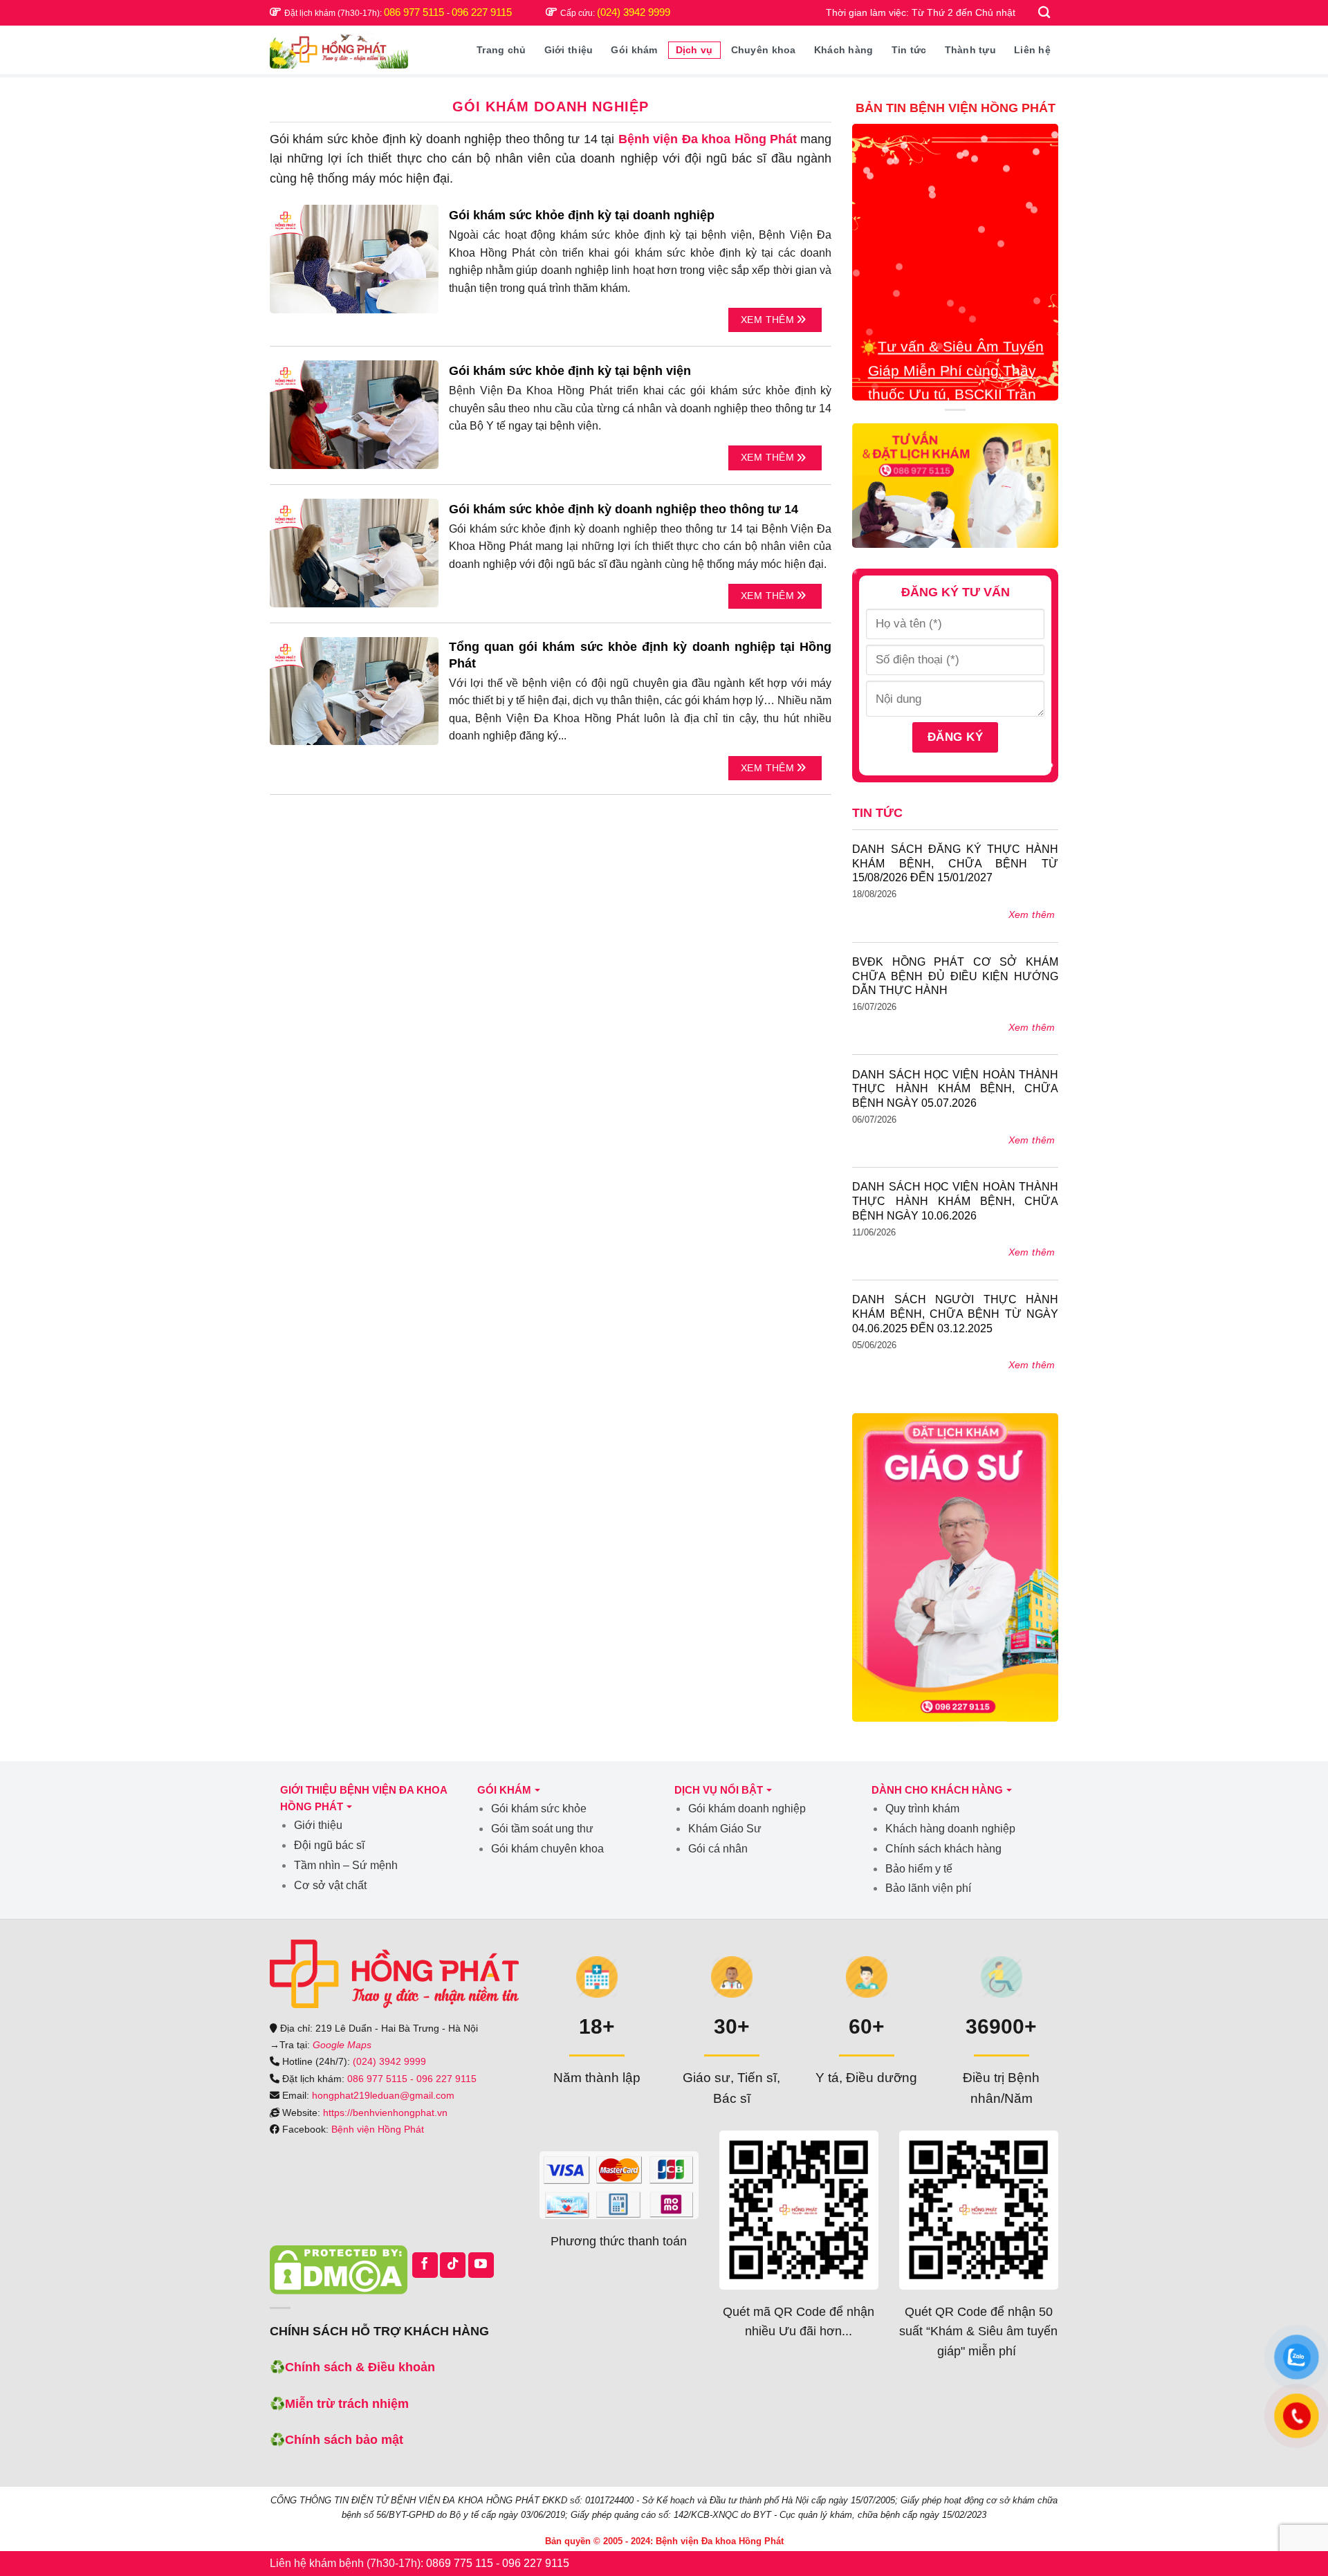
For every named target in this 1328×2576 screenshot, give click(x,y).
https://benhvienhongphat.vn (385, 2113)
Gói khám (634, 50)
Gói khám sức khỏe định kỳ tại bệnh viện (570, 371)
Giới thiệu (569, 50)
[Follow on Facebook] (425, 2265)
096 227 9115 (482, 12)
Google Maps (342, 2045)
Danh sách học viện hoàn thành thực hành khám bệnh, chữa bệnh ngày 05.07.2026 (955, 1089)
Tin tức (909, 50)
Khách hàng (844, 50)
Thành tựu (971, 50)
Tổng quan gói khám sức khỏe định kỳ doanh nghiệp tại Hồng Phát (640, 655)
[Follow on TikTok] (453, 2265)
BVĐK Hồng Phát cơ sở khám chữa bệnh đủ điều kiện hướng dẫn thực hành (955, 976)
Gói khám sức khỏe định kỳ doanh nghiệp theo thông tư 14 (624, 509)
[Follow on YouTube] (481, 2265)
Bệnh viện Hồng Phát (378, 2129)
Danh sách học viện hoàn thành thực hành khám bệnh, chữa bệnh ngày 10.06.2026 (955, 1201)
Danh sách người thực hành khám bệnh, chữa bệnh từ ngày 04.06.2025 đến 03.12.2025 (955, 1314)
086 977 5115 (415, 12)
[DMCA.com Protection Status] (339, 2270)
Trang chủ (501, 50)
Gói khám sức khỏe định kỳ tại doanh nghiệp (582, 215)
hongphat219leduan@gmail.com (383, 2095)
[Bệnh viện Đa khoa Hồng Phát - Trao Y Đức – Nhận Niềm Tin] (339, 49)
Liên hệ (1032, 50)
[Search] (1045, 13)
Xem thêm (769, 320)
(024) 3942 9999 (634, 12)
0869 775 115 (460, 2563)
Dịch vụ (694, 50)
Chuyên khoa (764, 50)
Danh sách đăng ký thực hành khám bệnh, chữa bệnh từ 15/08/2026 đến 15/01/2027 (955, 864)
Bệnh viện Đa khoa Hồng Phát (708, 139)
